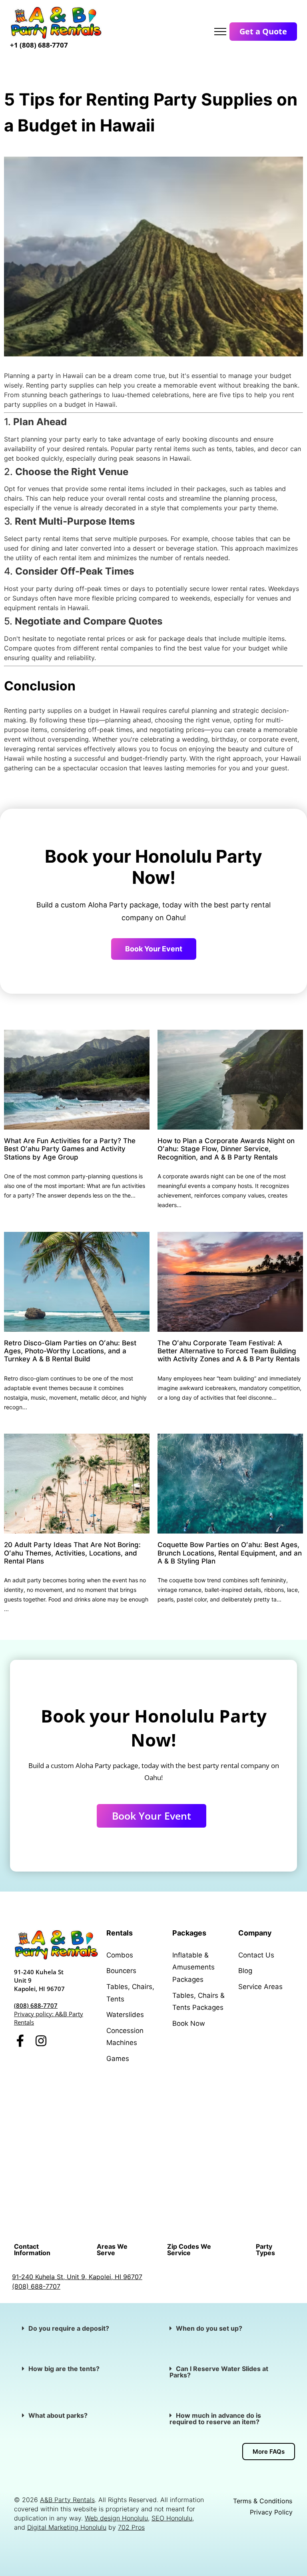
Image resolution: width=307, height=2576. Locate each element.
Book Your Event (154, 949)
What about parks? (59, 2415)
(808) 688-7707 (36, 2005)
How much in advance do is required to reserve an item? (215, 2419)
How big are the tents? (64, 2369)
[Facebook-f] (20, 2041)
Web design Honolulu (116, 2518)
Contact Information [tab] (32, 2250)
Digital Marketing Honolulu (67, 2527)
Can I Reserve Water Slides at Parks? (219, 2372)
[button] (80, 2328)
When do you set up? (209, 2328)
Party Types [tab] (265, 2250)
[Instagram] (41, 2041)
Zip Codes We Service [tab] (189, 2250)
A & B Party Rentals (220, 2099)
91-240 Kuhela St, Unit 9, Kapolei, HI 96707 (77, 2277)
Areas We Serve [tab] (112, 2250)
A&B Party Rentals (67, 2500)
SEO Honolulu (172, 2518)
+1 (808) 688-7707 (39, 45)
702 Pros (131, 2527)
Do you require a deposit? (69, 2328)
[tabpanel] (153, 2282)
